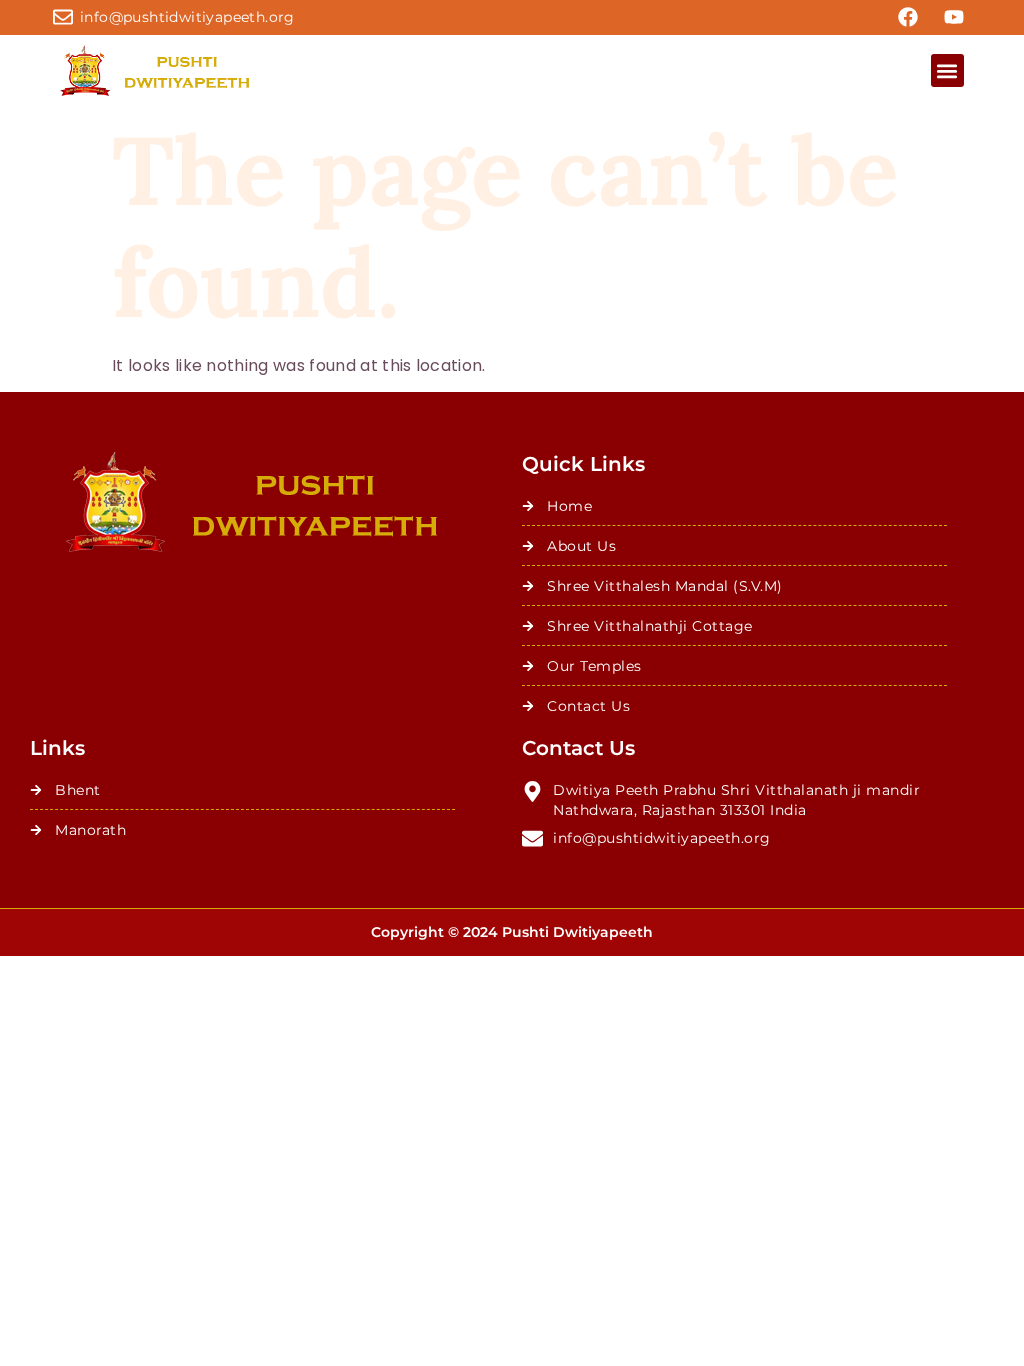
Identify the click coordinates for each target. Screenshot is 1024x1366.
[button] (947, 70)
